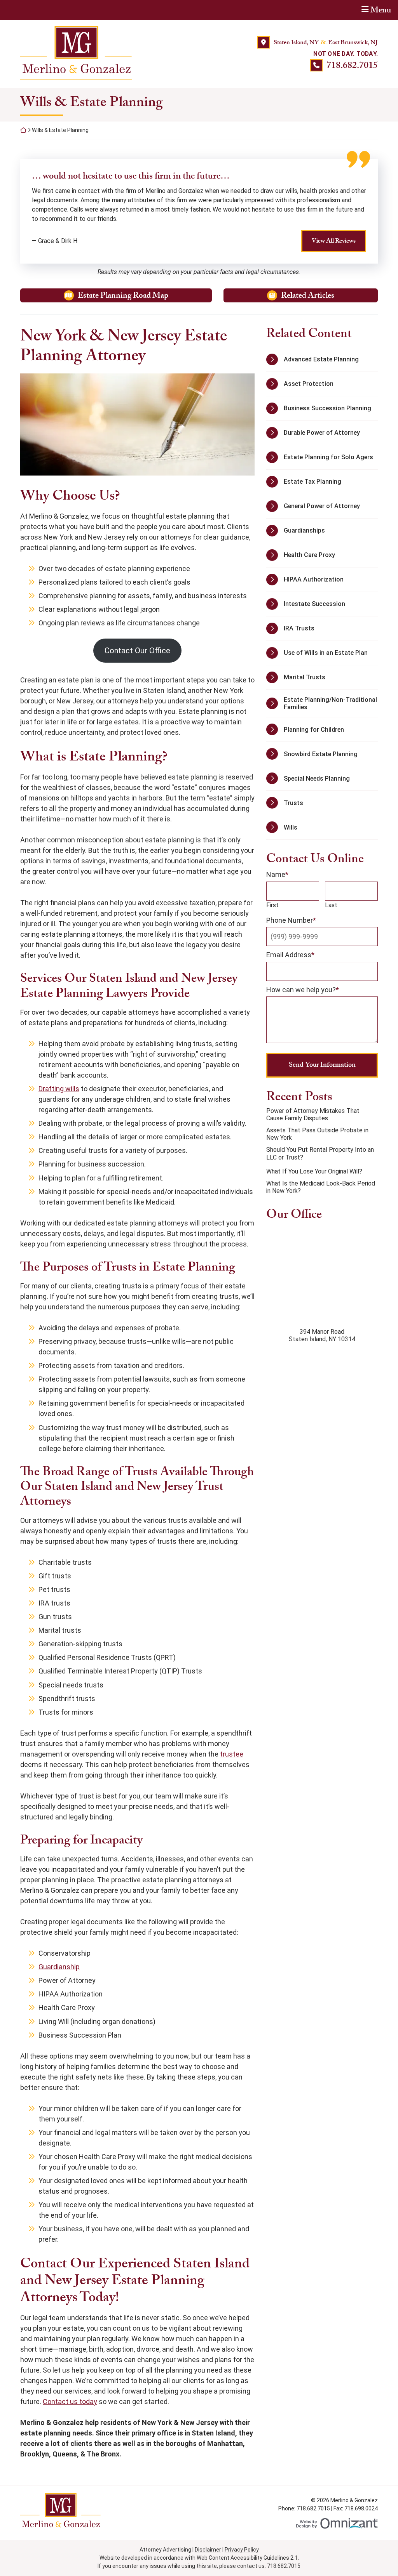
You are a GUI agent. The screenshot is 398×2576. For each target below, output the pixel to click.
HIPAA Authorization (314, 579)
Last (331, 905)
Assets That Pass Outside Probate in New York (317, 1134)
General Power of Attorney (322, 506)
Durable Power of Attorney (322, 433)
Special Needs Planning (317, 779)
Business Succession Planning (327, 408)
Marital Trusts (305, 677)
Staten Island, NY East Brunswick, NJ (326, 43)
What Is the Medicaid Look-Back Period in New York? (321, 1187)
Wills (291, 827)
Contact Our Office (137, 651)
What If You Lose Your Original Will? (314, 1171)
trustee (232, 1754)
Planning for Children (314, 730)
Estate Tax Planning (312, 482)
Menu (381, 10)
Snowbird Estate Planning (321, 754)
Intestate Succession (314, 604)
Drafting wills (59, 1089)
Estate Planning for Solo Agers (328, 457)
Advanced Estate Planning (321, 359)
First (272, 905)
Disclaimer (208, 2550)
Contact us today (70, 2402)
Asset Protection (309, 384)
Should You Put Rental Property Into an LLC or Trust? (320, 1153)
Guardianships (304, 530)
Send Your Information (322, 1065)
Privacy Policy (242, 2550)
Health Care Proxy (309, 555)
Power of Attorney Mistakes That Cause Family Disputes (313, 1114)
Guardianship (59, 1967)
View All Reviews (334, 241)
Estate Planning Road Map (138, 296)
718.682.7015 (352, 65)
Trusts (293, 803)
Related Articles (329, 296)
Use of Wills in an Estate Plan (326, 653)
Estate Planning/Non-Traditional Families (330, 703)
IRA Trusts (299, 628)
